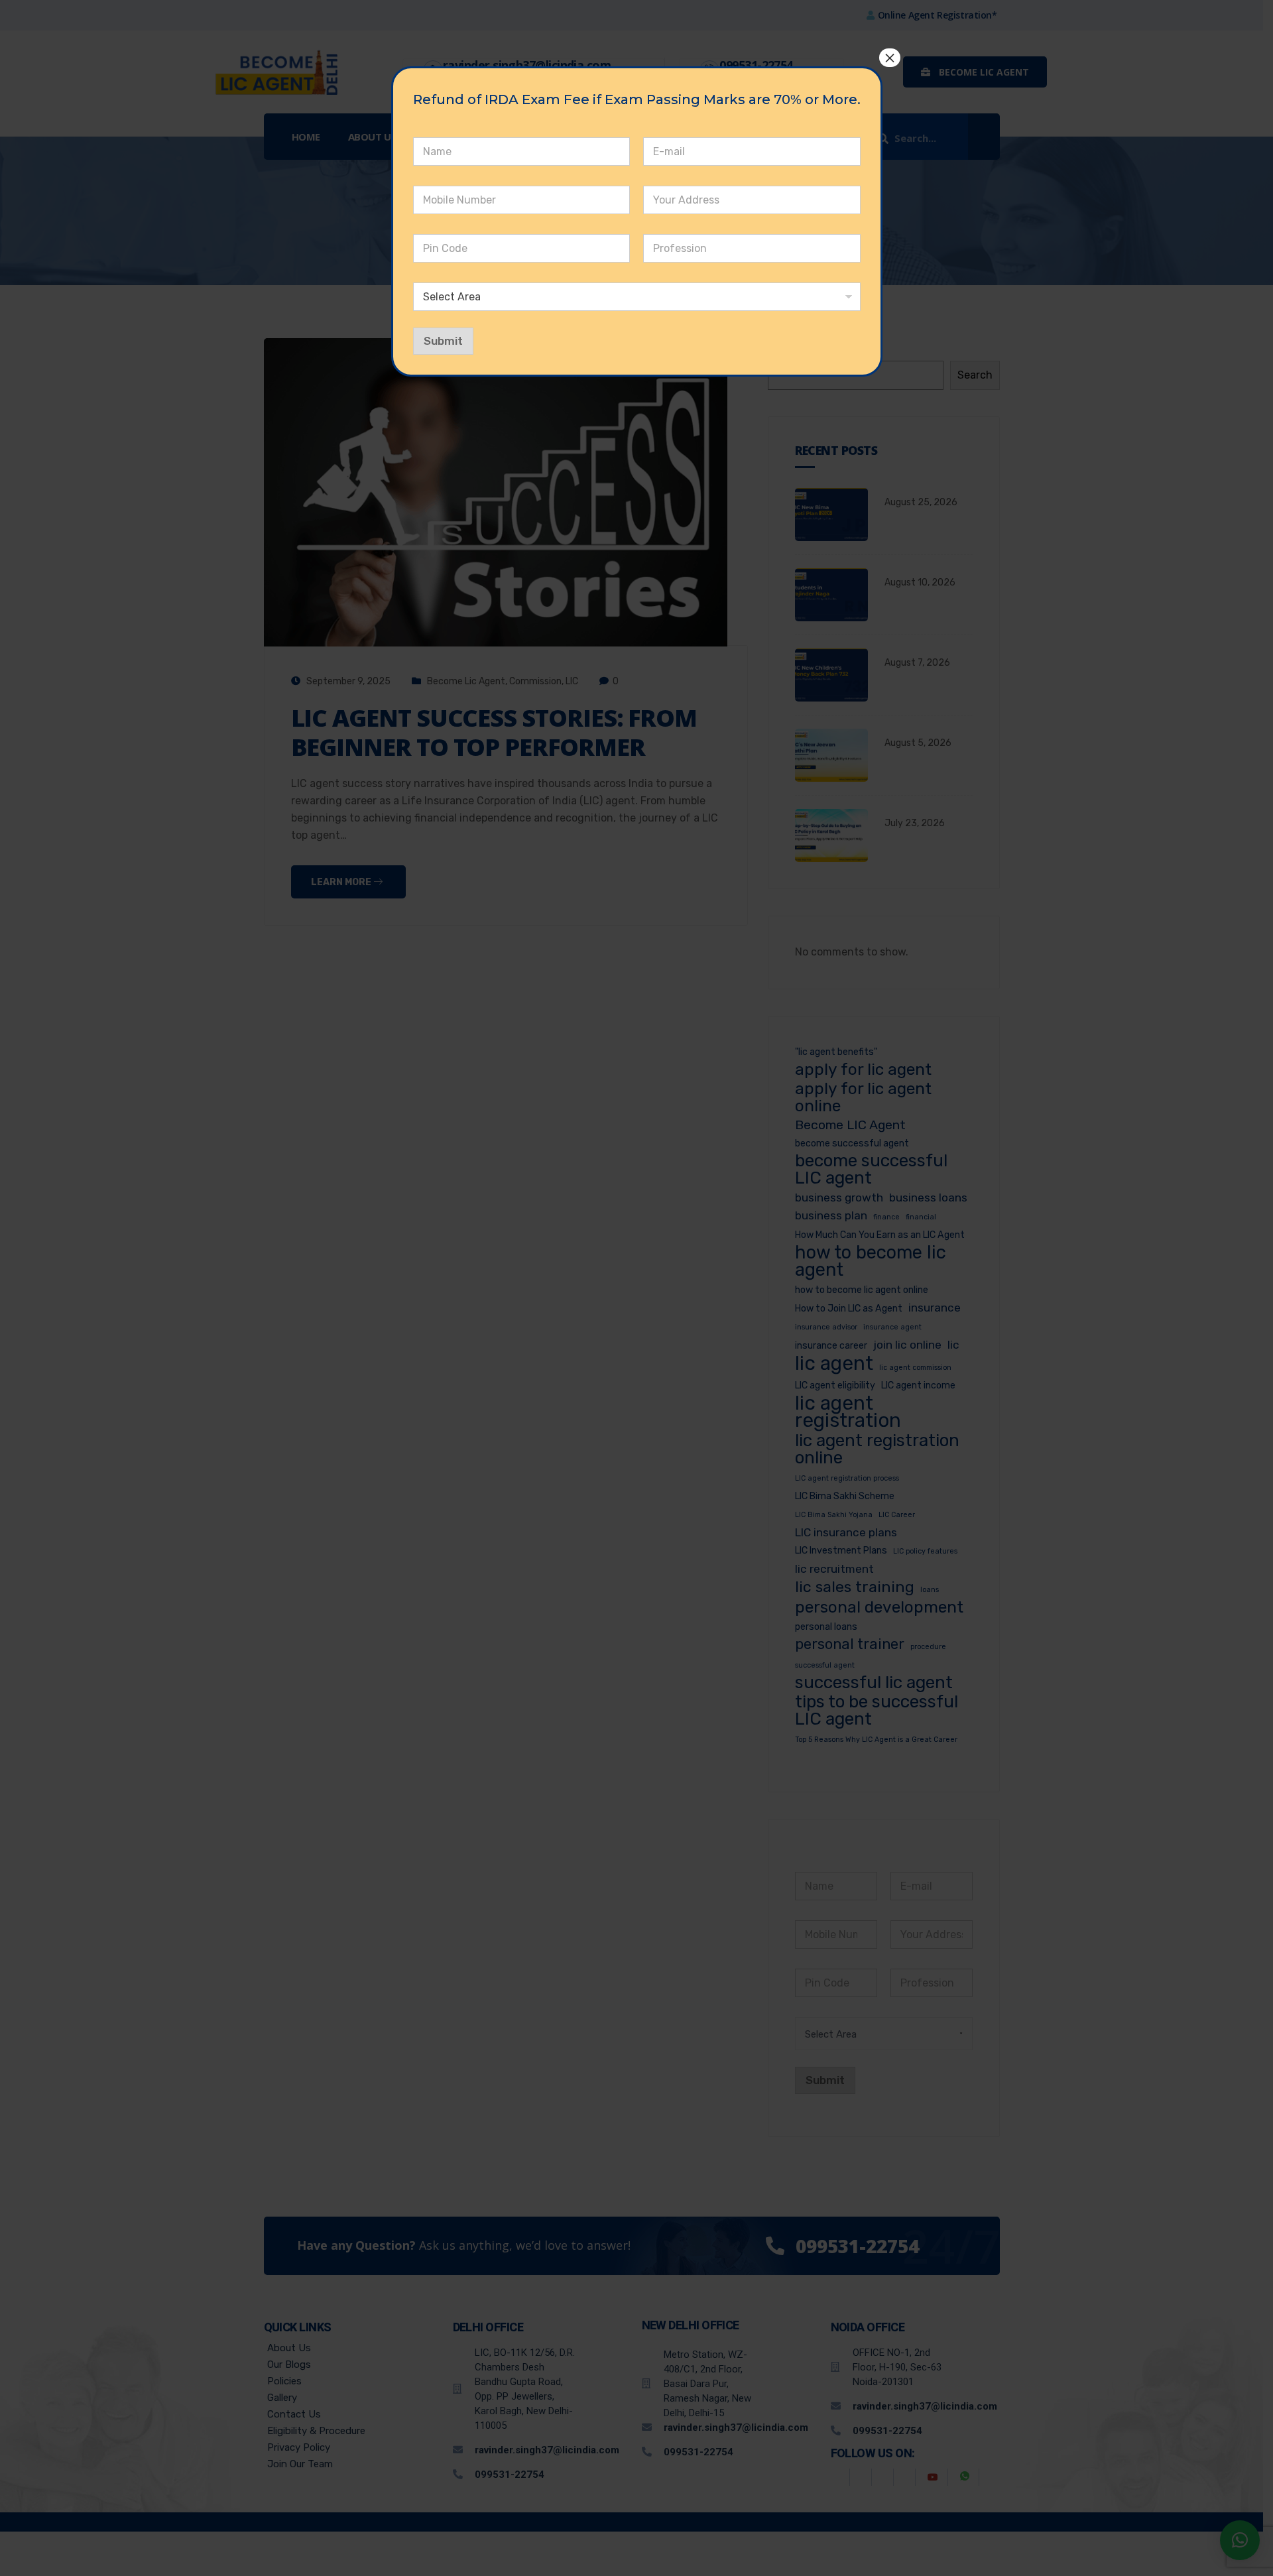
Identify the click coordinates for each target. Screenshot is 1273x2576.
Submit (443, 341)
